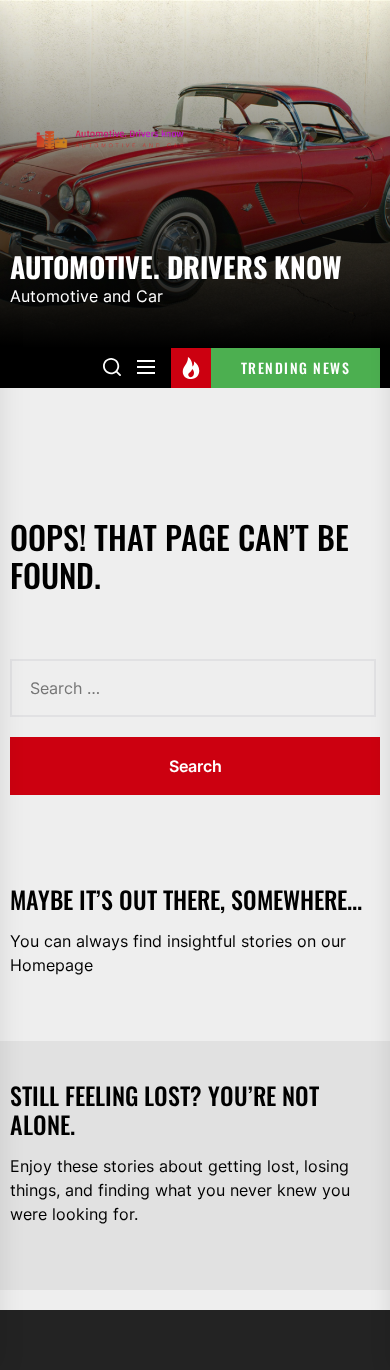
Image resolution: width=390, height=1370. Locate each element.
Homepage (51, 965)
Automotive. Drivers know (176, 265)
